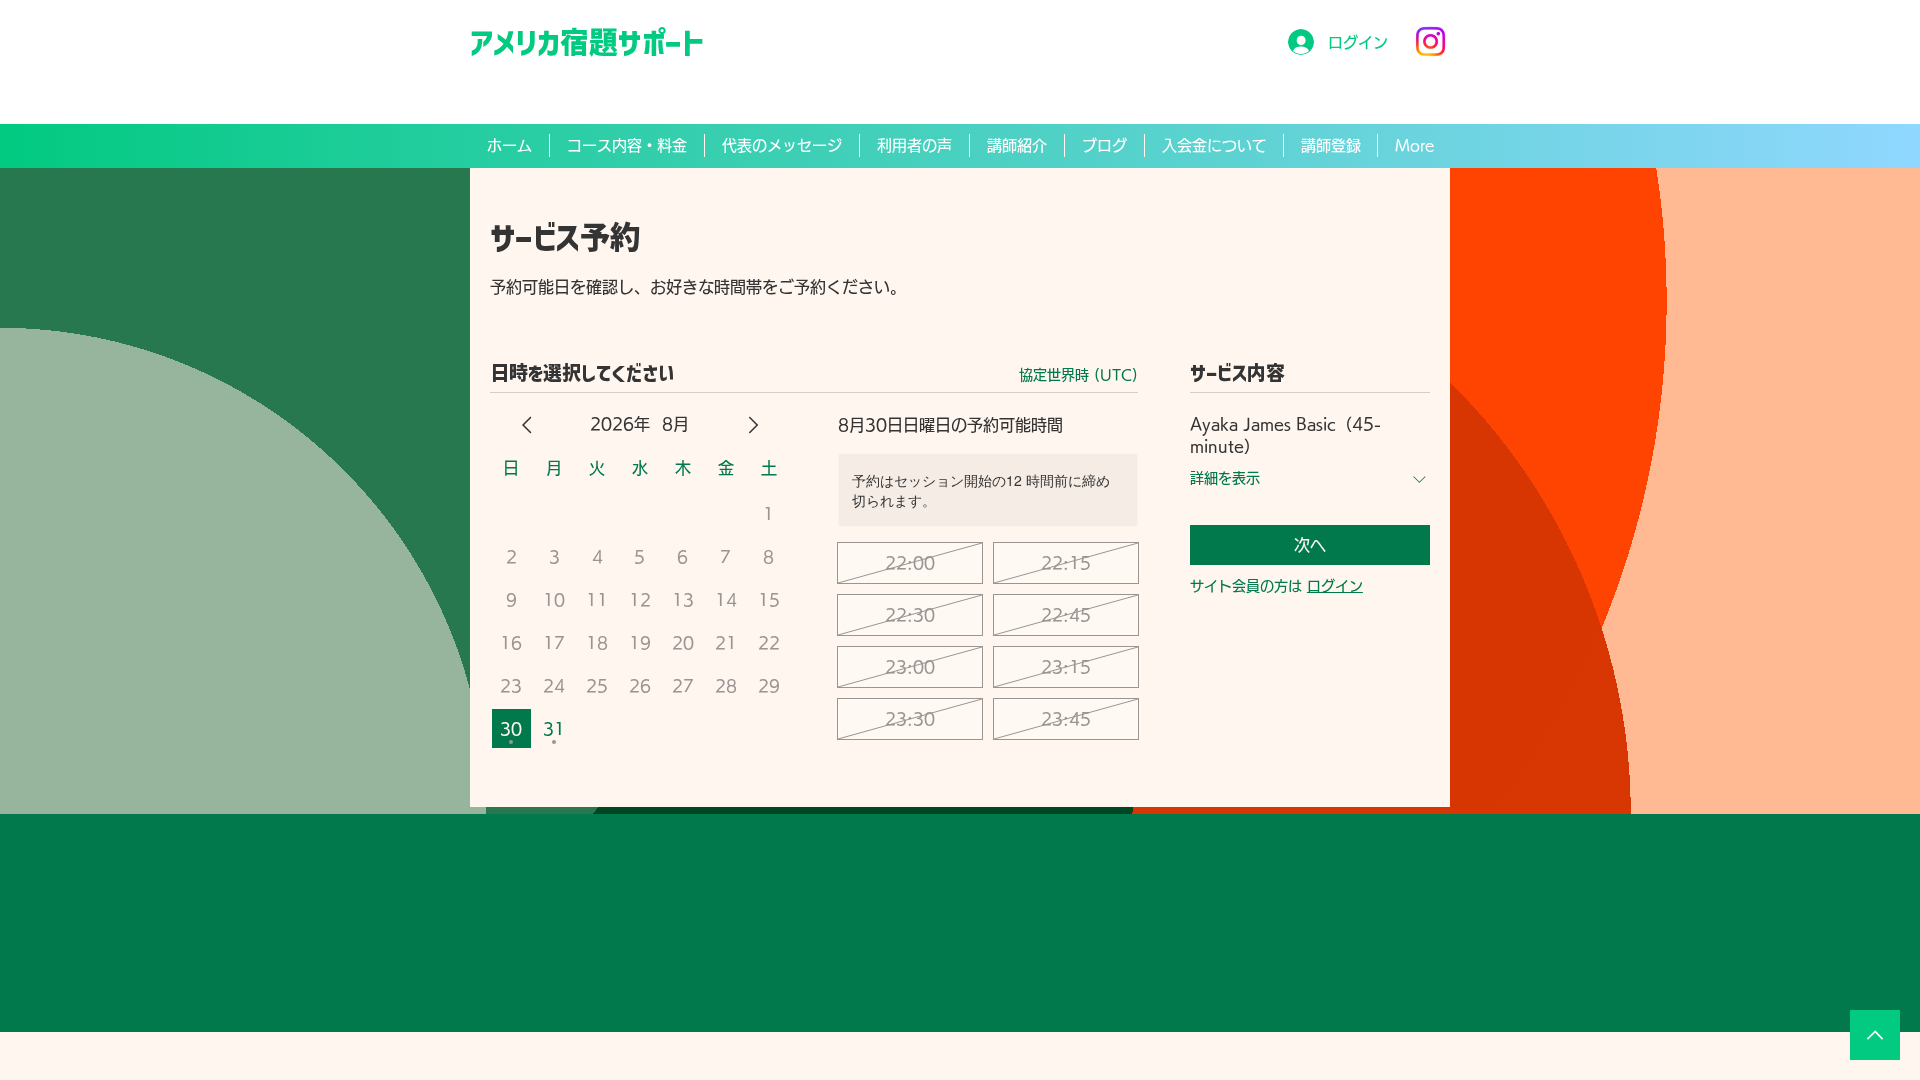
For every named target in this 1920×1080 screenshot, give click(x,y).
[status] (1078, 375)
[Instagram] (1430, 41)
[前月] (527, 425)
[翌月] (753, 425)
